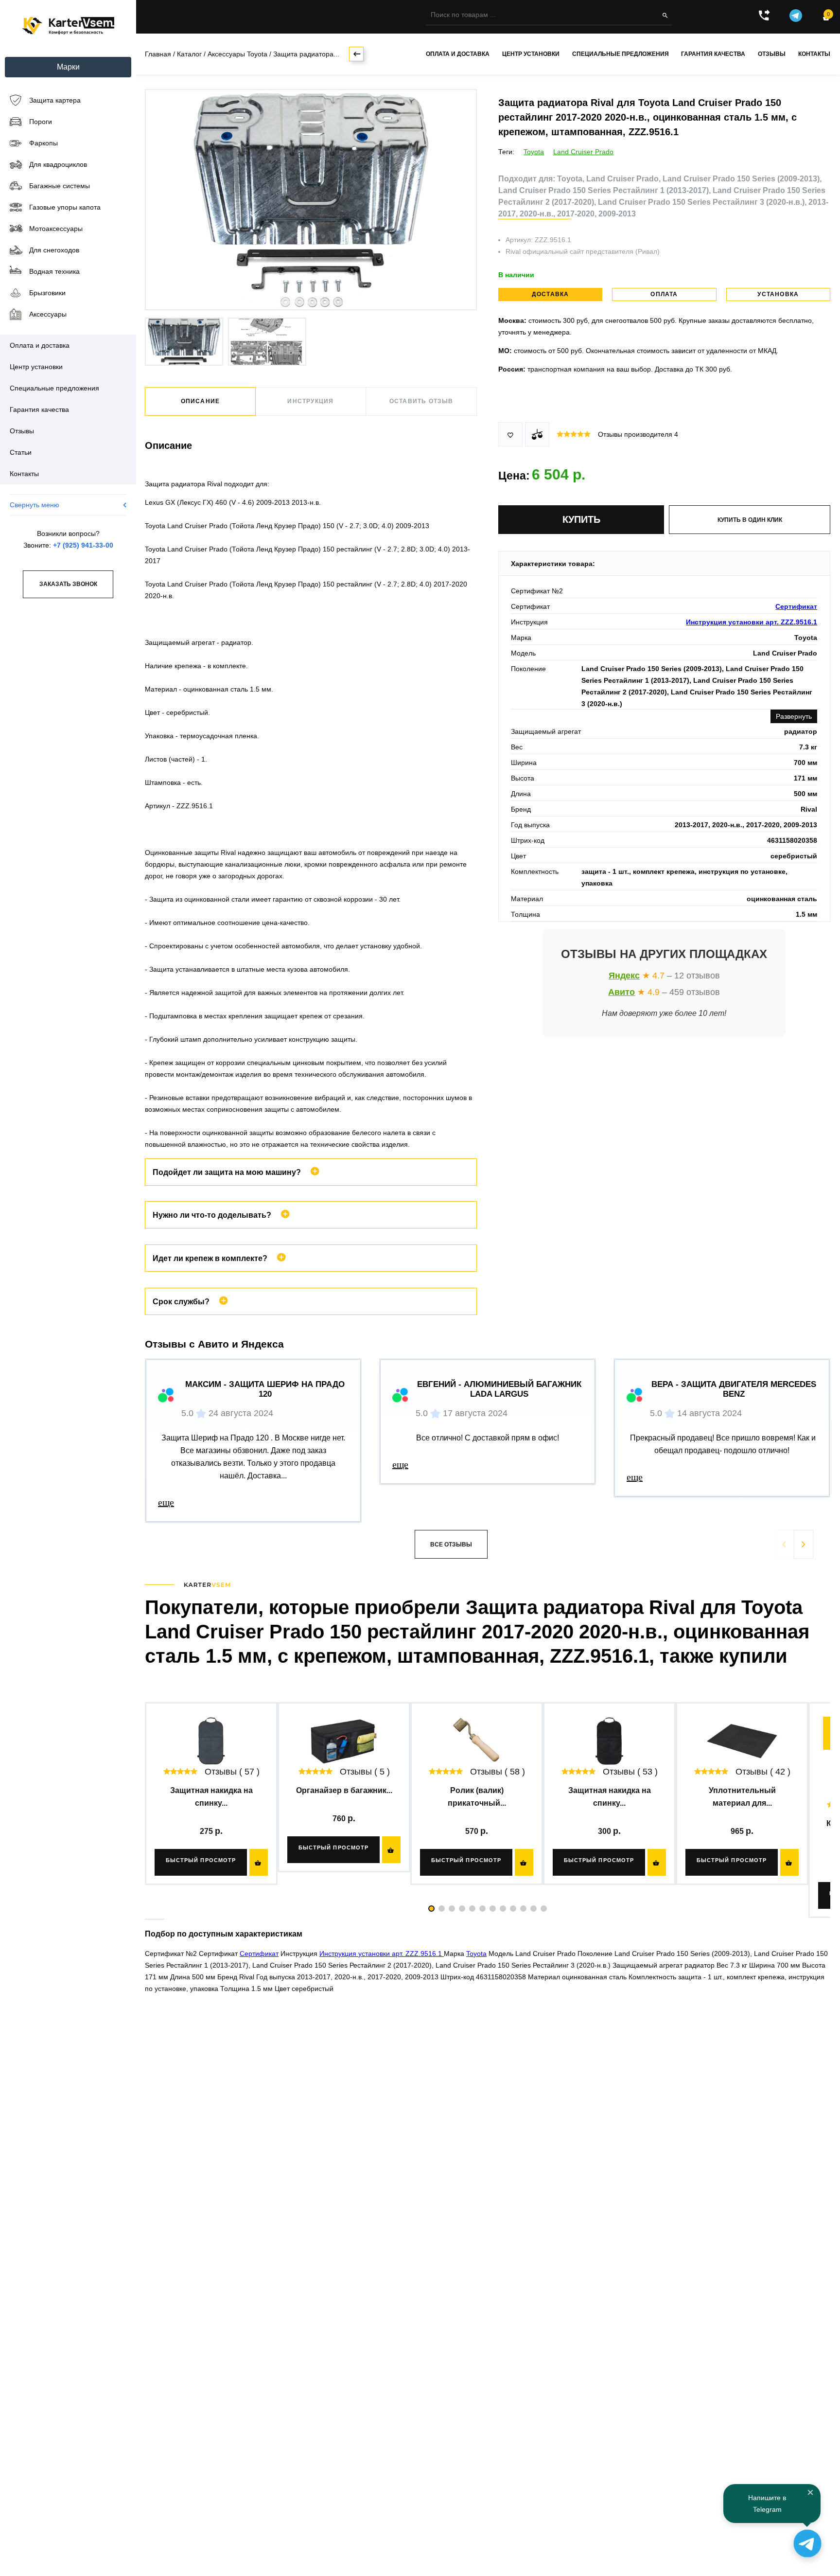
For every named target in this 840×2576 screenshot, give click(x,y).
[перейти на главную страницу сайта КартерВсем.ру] (68, 26)
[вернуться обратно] (356, 54)
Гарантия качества (713, 54)
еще (166, 1502)
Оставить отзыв (421, 401)
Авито (621, 992)
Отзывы (772, 54)
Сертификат (796, 606)
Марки (68, 67)
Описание (201, 401)
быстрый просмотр (201, 1860)
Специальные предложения (621, 54)
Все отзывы (451, 1545)
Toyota (534, 152)
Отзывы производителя (638, 434)
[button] (804, 1544)
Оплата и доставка (458, 54)
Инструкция (310, 401)
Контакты (814, 54)
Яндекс (624, 976)
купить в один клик (750, 520)
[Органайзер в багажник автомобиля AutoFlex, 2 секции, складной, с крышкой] (344, 1741)
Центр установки (531, 54)
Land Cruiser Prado (583, 152)
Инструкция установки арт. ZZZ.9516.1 (752, 622)
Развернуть (794, 716)
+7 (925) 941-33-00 (83, 545)
